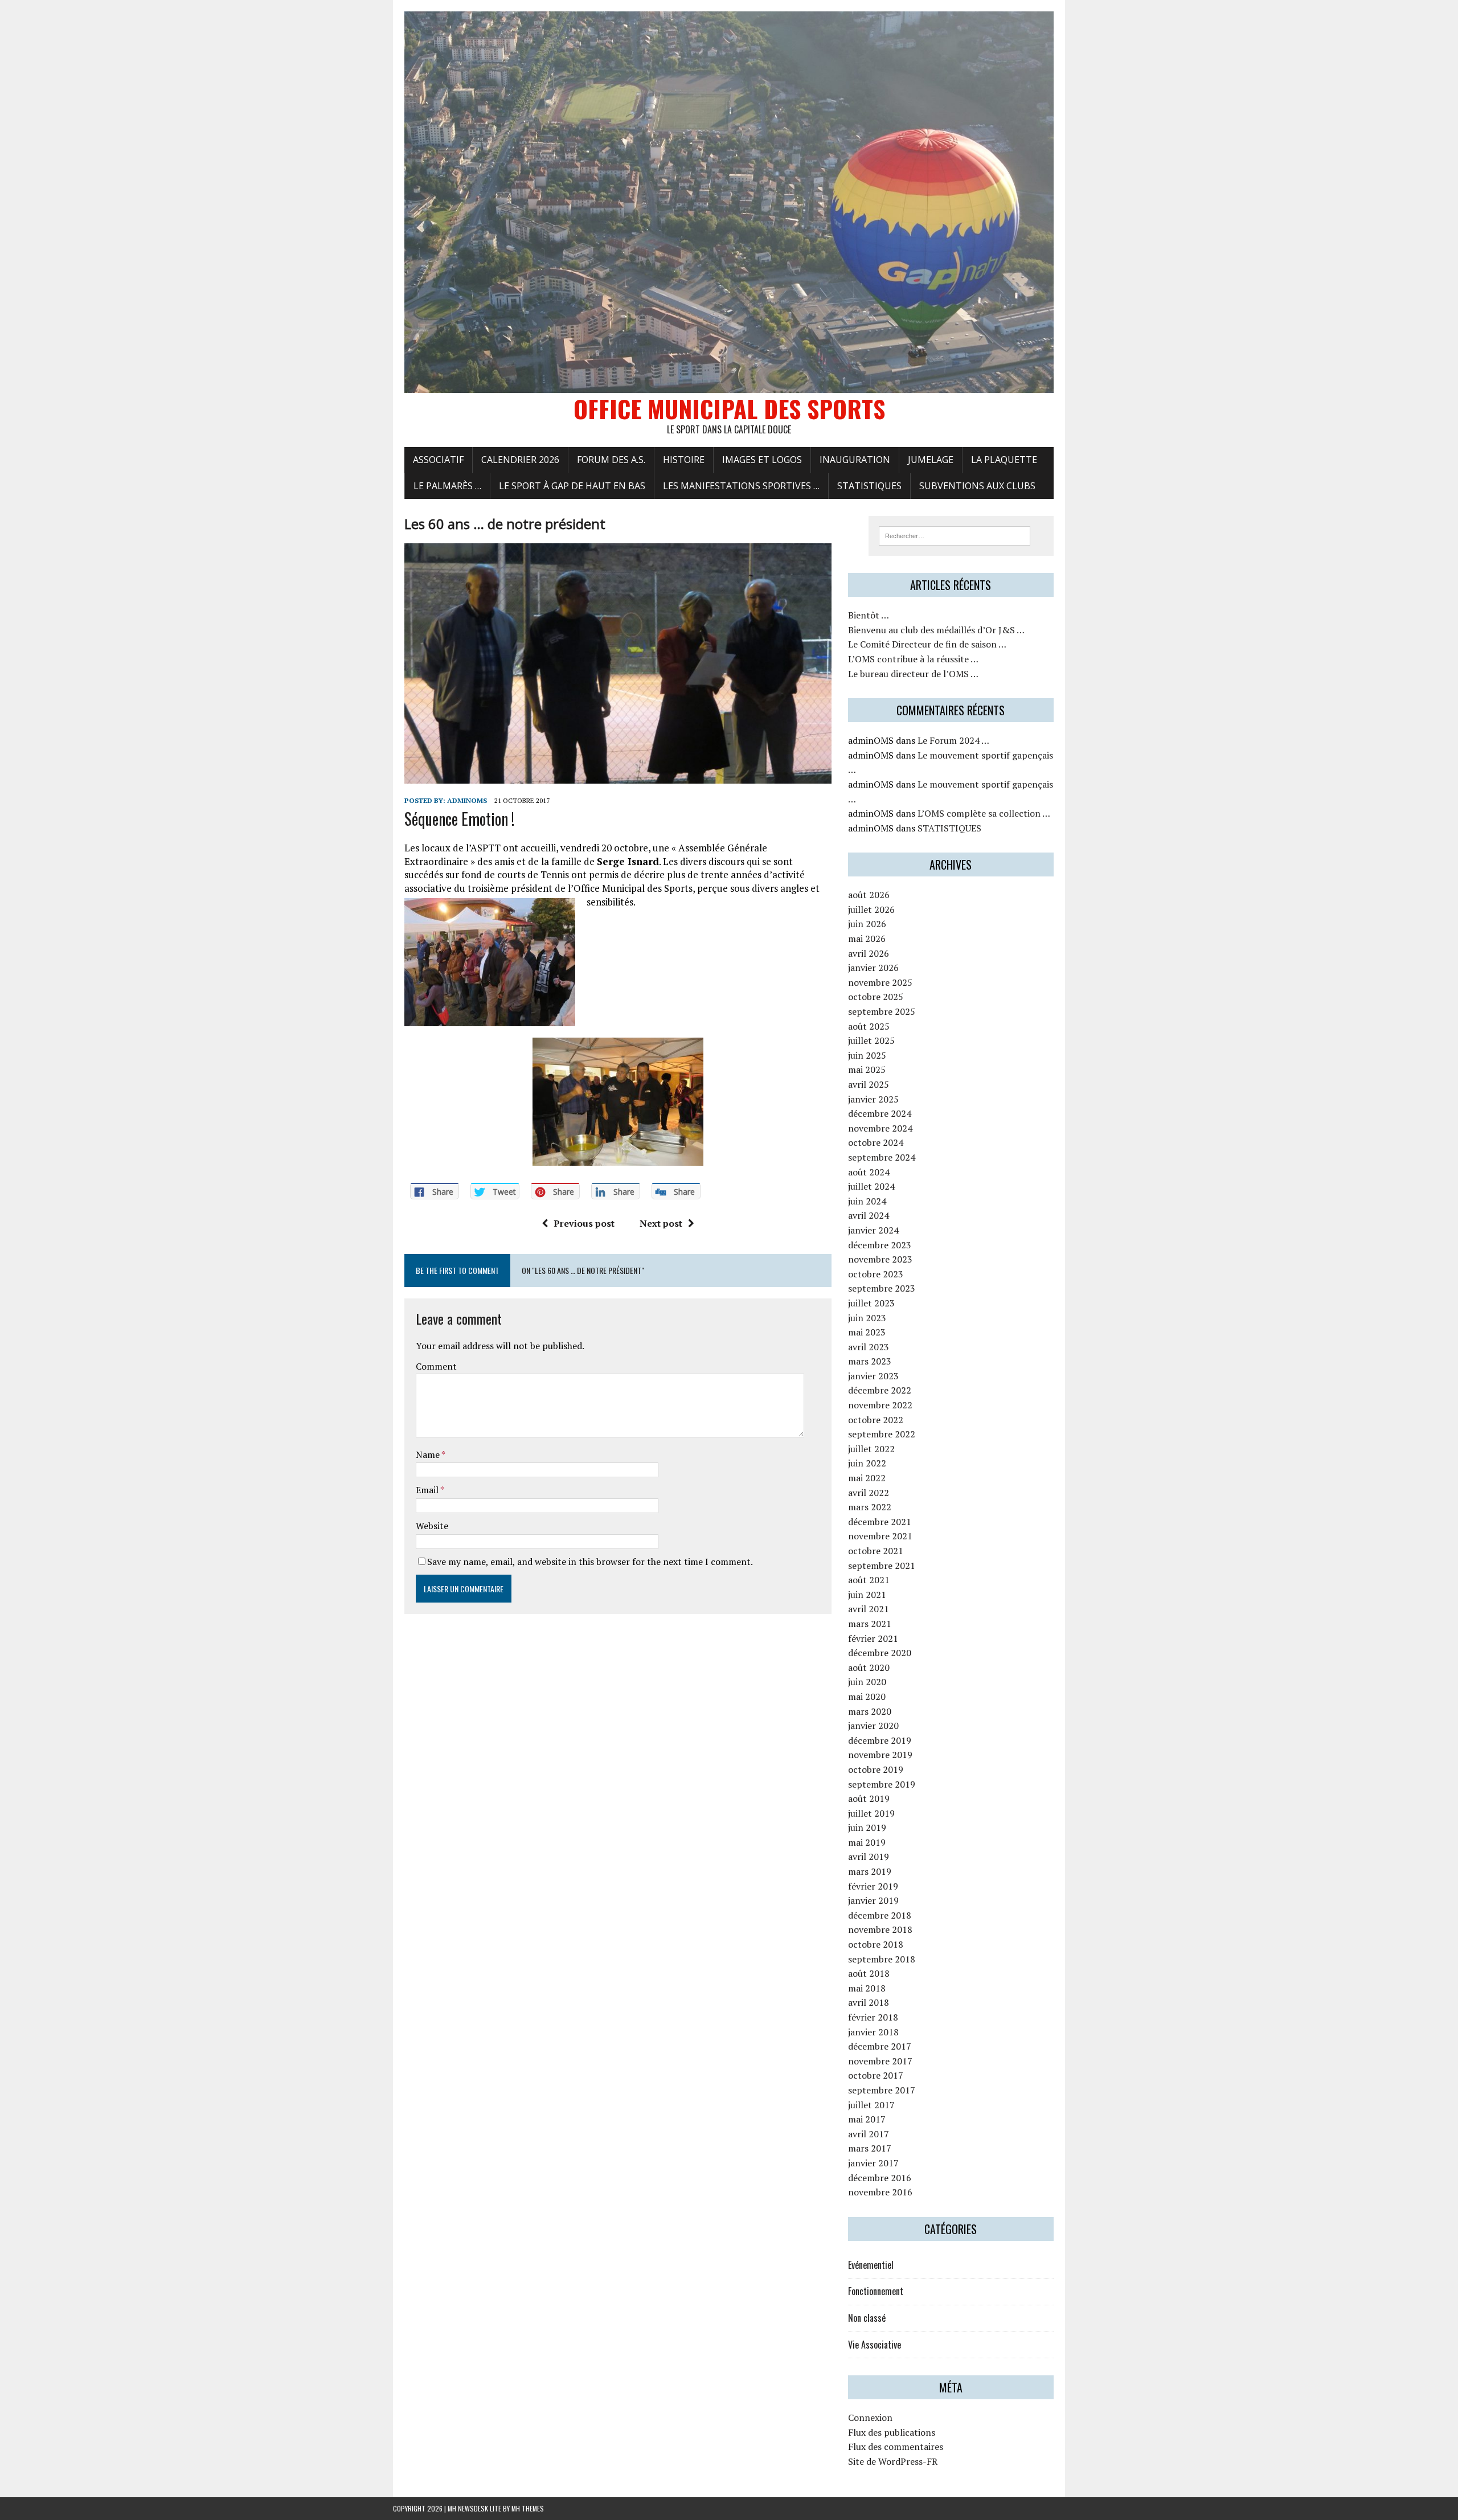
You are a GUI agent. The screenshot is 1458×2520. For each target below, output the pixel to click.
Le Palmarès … (447, 486)
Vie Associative (875, 2345)
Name (429, 1454)
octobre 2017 (876, 2075)
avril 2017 (869, 2134)
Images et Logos (762, 460)
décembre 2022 (880, 1390)
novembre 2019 (880, 1755)
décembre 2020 (880, 1653)
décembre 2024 (880, 1113)
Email (428, 1490)
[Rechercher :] (955, 535)
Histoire (684, 460)
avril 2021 (869, 1609)
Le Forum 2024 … (953, 740)
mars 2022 (870, 1507)
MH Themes (528, 2508)
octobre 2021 (876, 1551)
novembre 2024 (880, 1128)
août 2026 (869, 895)
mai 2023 (867, 1332)
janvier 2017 (873, 2163)
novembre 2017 (880, 2061)
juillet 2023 (871, 1303)
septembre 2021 (882, 1566)
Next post (661, 1223)
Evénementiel (871, 2265)
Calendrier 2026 (520, 460)
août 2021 (869, 1580)
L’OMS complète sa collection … (984, 813)
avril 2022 (869, 1493)
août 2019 (869, 1798)
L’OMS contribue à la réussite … (913, 659)
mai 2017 (867, 2119)
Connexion (870, 2417)
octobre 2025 (876, 997)
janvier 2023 (873, 1376)
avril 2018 (869, 2002)
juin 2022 (867, 1463)
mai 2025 (867, 1070)
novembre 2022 (880, 1405)
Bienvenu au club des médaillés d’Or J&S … (936, 630)
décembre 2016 (880, 2178)
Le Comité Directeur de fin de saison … (927, 644)
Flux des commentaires (896, 2447)
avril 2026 (869, 953)
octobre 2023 (876, 1274)
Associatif (438, 460)
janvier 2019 (873, 1900)
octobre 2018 (876, 1944)
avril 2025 (869, 1084)
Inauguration (855, 460)
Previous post (584, 1223)
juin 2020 (867, 1682)
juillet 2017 (871, 2105)
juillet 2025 (871, 1040)
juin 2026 (867, 924)
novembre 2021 (880, 1536)
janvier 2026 (873, 968)
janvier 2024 (873, 1230)
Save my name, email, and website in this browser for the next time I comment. (590, 1562)
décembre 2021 (880, 1522)
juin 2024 (867, 1201)
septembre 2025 (882, 1011)
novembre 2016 (880, 2192)
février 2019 (873, 1886)
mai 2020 (867, 1697)
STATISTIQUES (869, 486)
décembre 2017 (880, 2046)
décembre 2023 (880, 1245)
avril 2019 (869, 1857)
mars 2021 (870, 1624)
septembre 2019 (882, 1784)
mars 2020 (870, 1711)
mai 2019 (867, 1842)
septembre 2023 (882, 1288)
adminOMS (467, 800)
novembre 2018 (880, 1929)
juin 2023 (867, 1318)
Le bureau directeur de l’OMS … (913, 674)
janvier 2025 (873, 1099)
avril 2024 (869, 1215)
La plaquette (1004, 460)
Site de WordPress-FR (893, 2461)
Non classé (867, 2318)
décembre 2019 (880, 1740)
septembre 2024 (882, 1157)
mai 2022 (867, 1478)
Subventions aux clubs (977, 486)
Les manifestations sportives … (741, 486)
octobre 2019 (876, 1769)
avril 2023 (869, 1347)
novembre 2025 (880, 982)
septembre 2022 (882, 1434)
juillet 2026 (871, 909)
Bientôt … (869, 615)
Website (432, 1526)
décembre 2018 (880, 1915)
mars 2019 (870, 1871)
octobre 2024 (876, 1142)
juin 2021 (867, 1595)
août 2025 (869, 1026)
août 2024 (869, 1172)
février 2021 (873, 1638)
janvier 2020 (873, 1726)
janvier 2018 (873, 2032)
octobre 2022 (876, 1420)
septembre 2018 (882, 1959)
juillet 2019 (871, 1813)
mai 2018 (867, 1988)
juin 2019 (867, 1827)
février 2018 (873, 2017)
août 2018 (869, 1973)
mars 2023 (870, 1361)
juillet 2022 (871, 1449)
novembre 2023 (880, 1259)
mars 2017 (870, 2148)
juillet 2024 (871, 1186)
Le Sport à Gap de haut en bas (572, 486)
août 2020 (869, 1667)
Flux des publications (892, 2432)
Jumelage (931, 460)
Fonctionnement (876, 2291)
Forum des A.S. (611, 460)
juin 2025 (867, 1055)
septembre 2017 (882, 2090)
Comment (436, 1366)
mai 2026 (867, 939)
